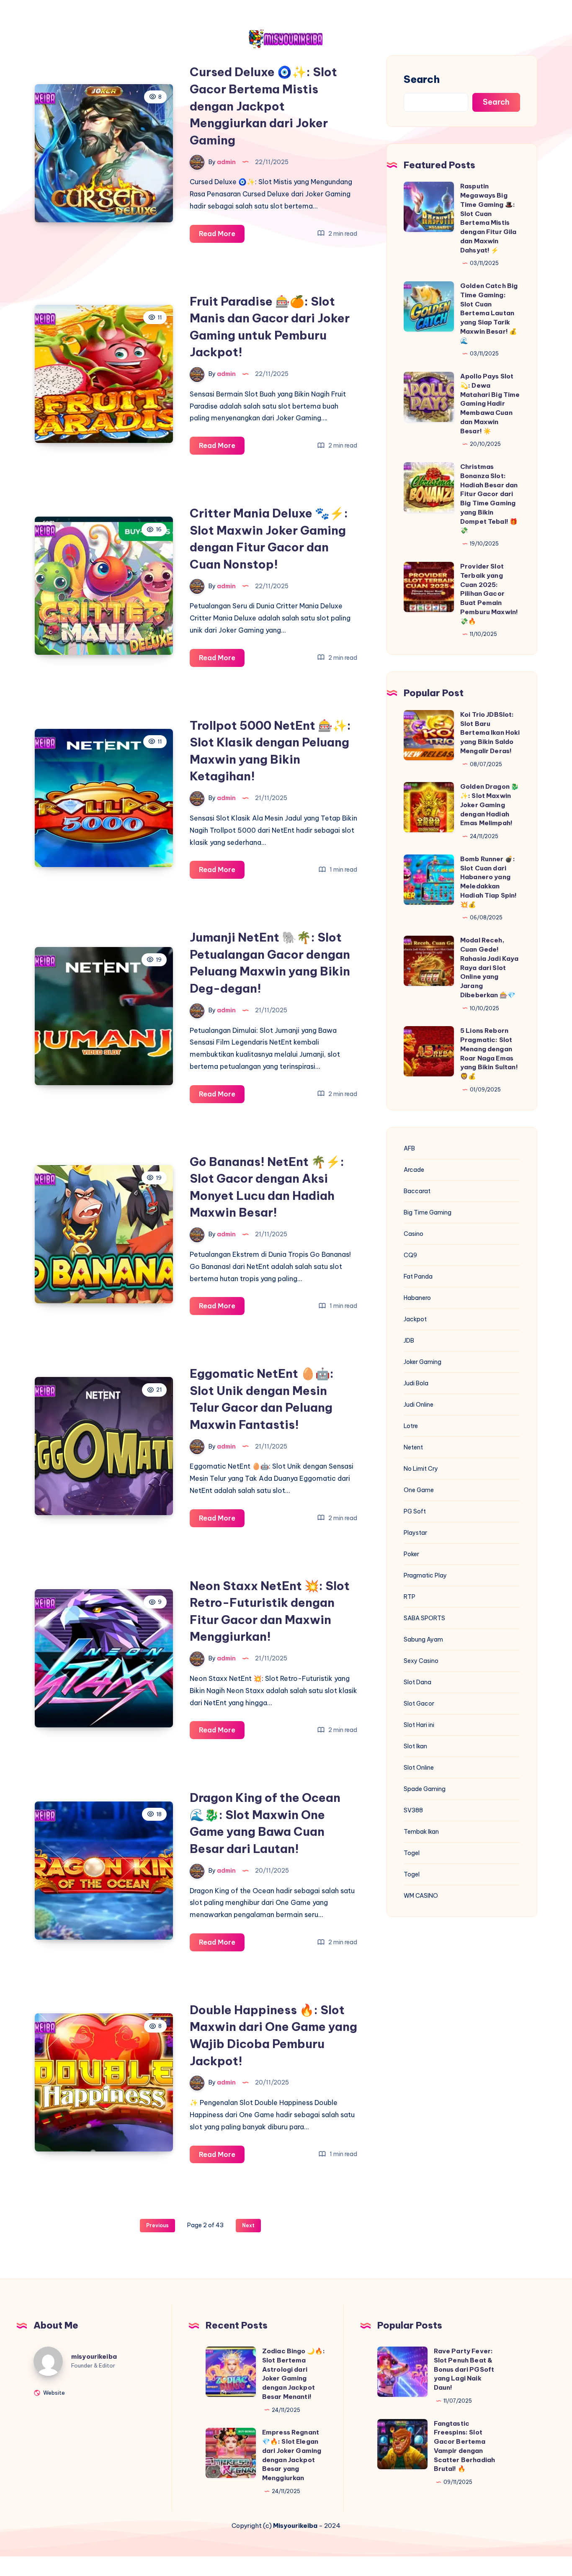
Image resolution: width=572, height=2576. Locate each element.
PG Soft (415, 1511)
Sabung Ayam (423, 1639)
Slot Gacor (419, 1704)
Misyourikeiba (295, 2526)
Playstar (415, 1533)
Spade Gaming (425, 1789)
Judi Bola (416, 1383)
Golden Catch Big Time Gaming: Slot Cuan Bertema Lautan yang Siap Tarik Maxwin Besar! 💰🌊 (489, 313)
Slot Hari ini (419, 1725)
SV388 (413, 1810)
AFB (409, 1148)
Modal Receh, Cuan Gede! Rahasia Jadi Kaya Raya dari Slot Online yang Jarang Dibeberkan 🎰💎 (490, 968)
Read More (222, 236)
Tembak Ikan (421, 1832)
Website (53, 2392)
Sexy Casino (421, 1661)
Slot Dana (417, 1682)
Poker (411, 1554)
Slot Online (419, 1768)
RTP (410, 1597)
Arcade (414, 1170)
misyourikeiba (94, 2356)
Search (422, 79)
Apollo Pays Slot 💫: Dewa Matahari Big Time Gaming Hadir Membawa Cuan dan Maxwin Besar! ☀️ (490, 404)
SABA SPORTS (424, 1618)
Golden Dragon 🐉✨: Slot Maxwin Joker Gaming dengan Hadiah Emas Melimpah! (490, 805)
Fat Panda (418, 1276)
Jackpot (415, 1319)
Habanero (417, 1298)
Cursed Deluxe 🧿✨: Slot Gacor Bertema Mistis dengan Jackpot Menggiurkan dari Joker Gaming (263, 106)
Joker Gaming (423, 1362)
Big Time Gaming (428, 1212)
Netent (413, 1447)
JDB (409, 1341)
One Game (419, 1490)
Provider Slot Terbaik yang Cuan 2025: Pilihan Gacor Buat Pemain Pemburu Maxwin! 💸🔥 (489, 594)
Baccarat (417, 1191)
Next (248, 2225)
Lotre (411, 1426)
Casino (414, 1234)
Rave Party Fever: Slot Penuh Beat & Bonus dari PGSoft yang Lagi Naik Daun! (464, 2369)
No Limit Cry (421, 1469)
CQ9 (410, 1255)
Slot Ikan (415, 1746)
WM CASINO (421, 1896)
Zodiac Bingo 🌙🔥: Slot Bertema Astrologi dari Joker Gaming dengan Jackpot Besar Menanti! (294, 2374)
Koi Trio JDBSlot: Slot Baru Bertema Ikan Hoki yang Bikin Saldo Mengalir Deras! (490, 733)
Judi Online (419, 1405)
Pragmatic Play (425, 1575)
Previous (157, 2225)
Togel (412, 1853)
